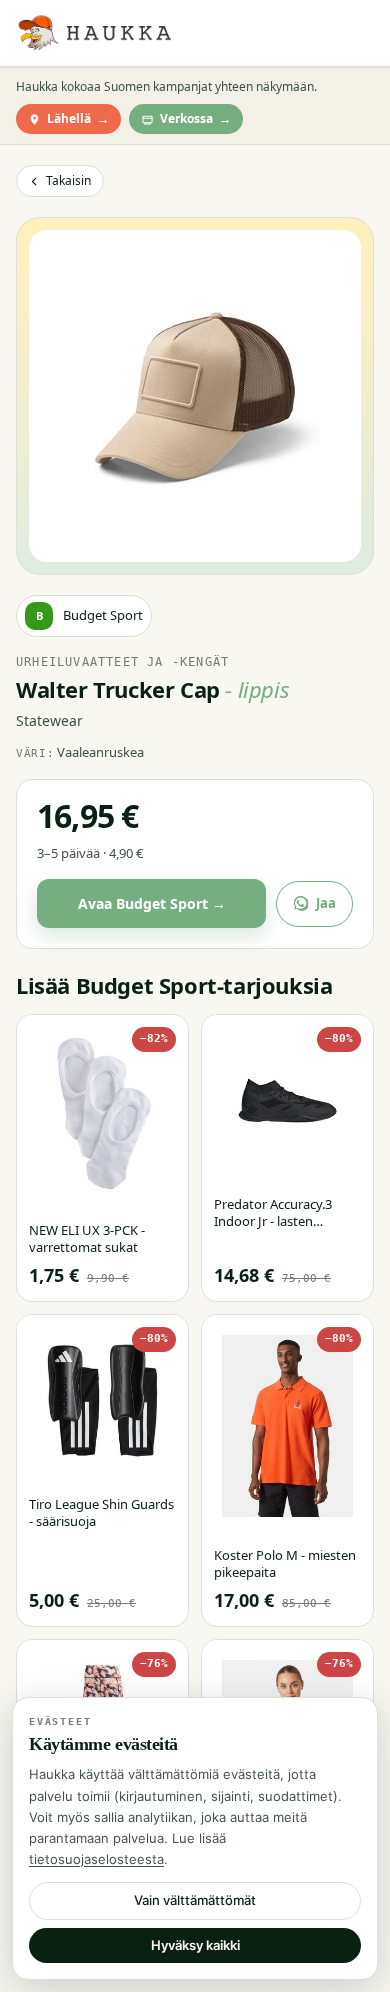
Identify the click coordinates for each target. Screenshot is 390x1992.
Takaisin (68, 180)
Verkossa (195, 118)
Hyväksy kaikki (195, 1945)
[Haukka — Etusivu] (93, 33)
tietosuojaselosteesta (96, 1859)
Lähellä (78, 118)
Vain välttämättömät (195, 1900)
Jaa (326, 903)
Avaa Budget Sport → (152, 903)
